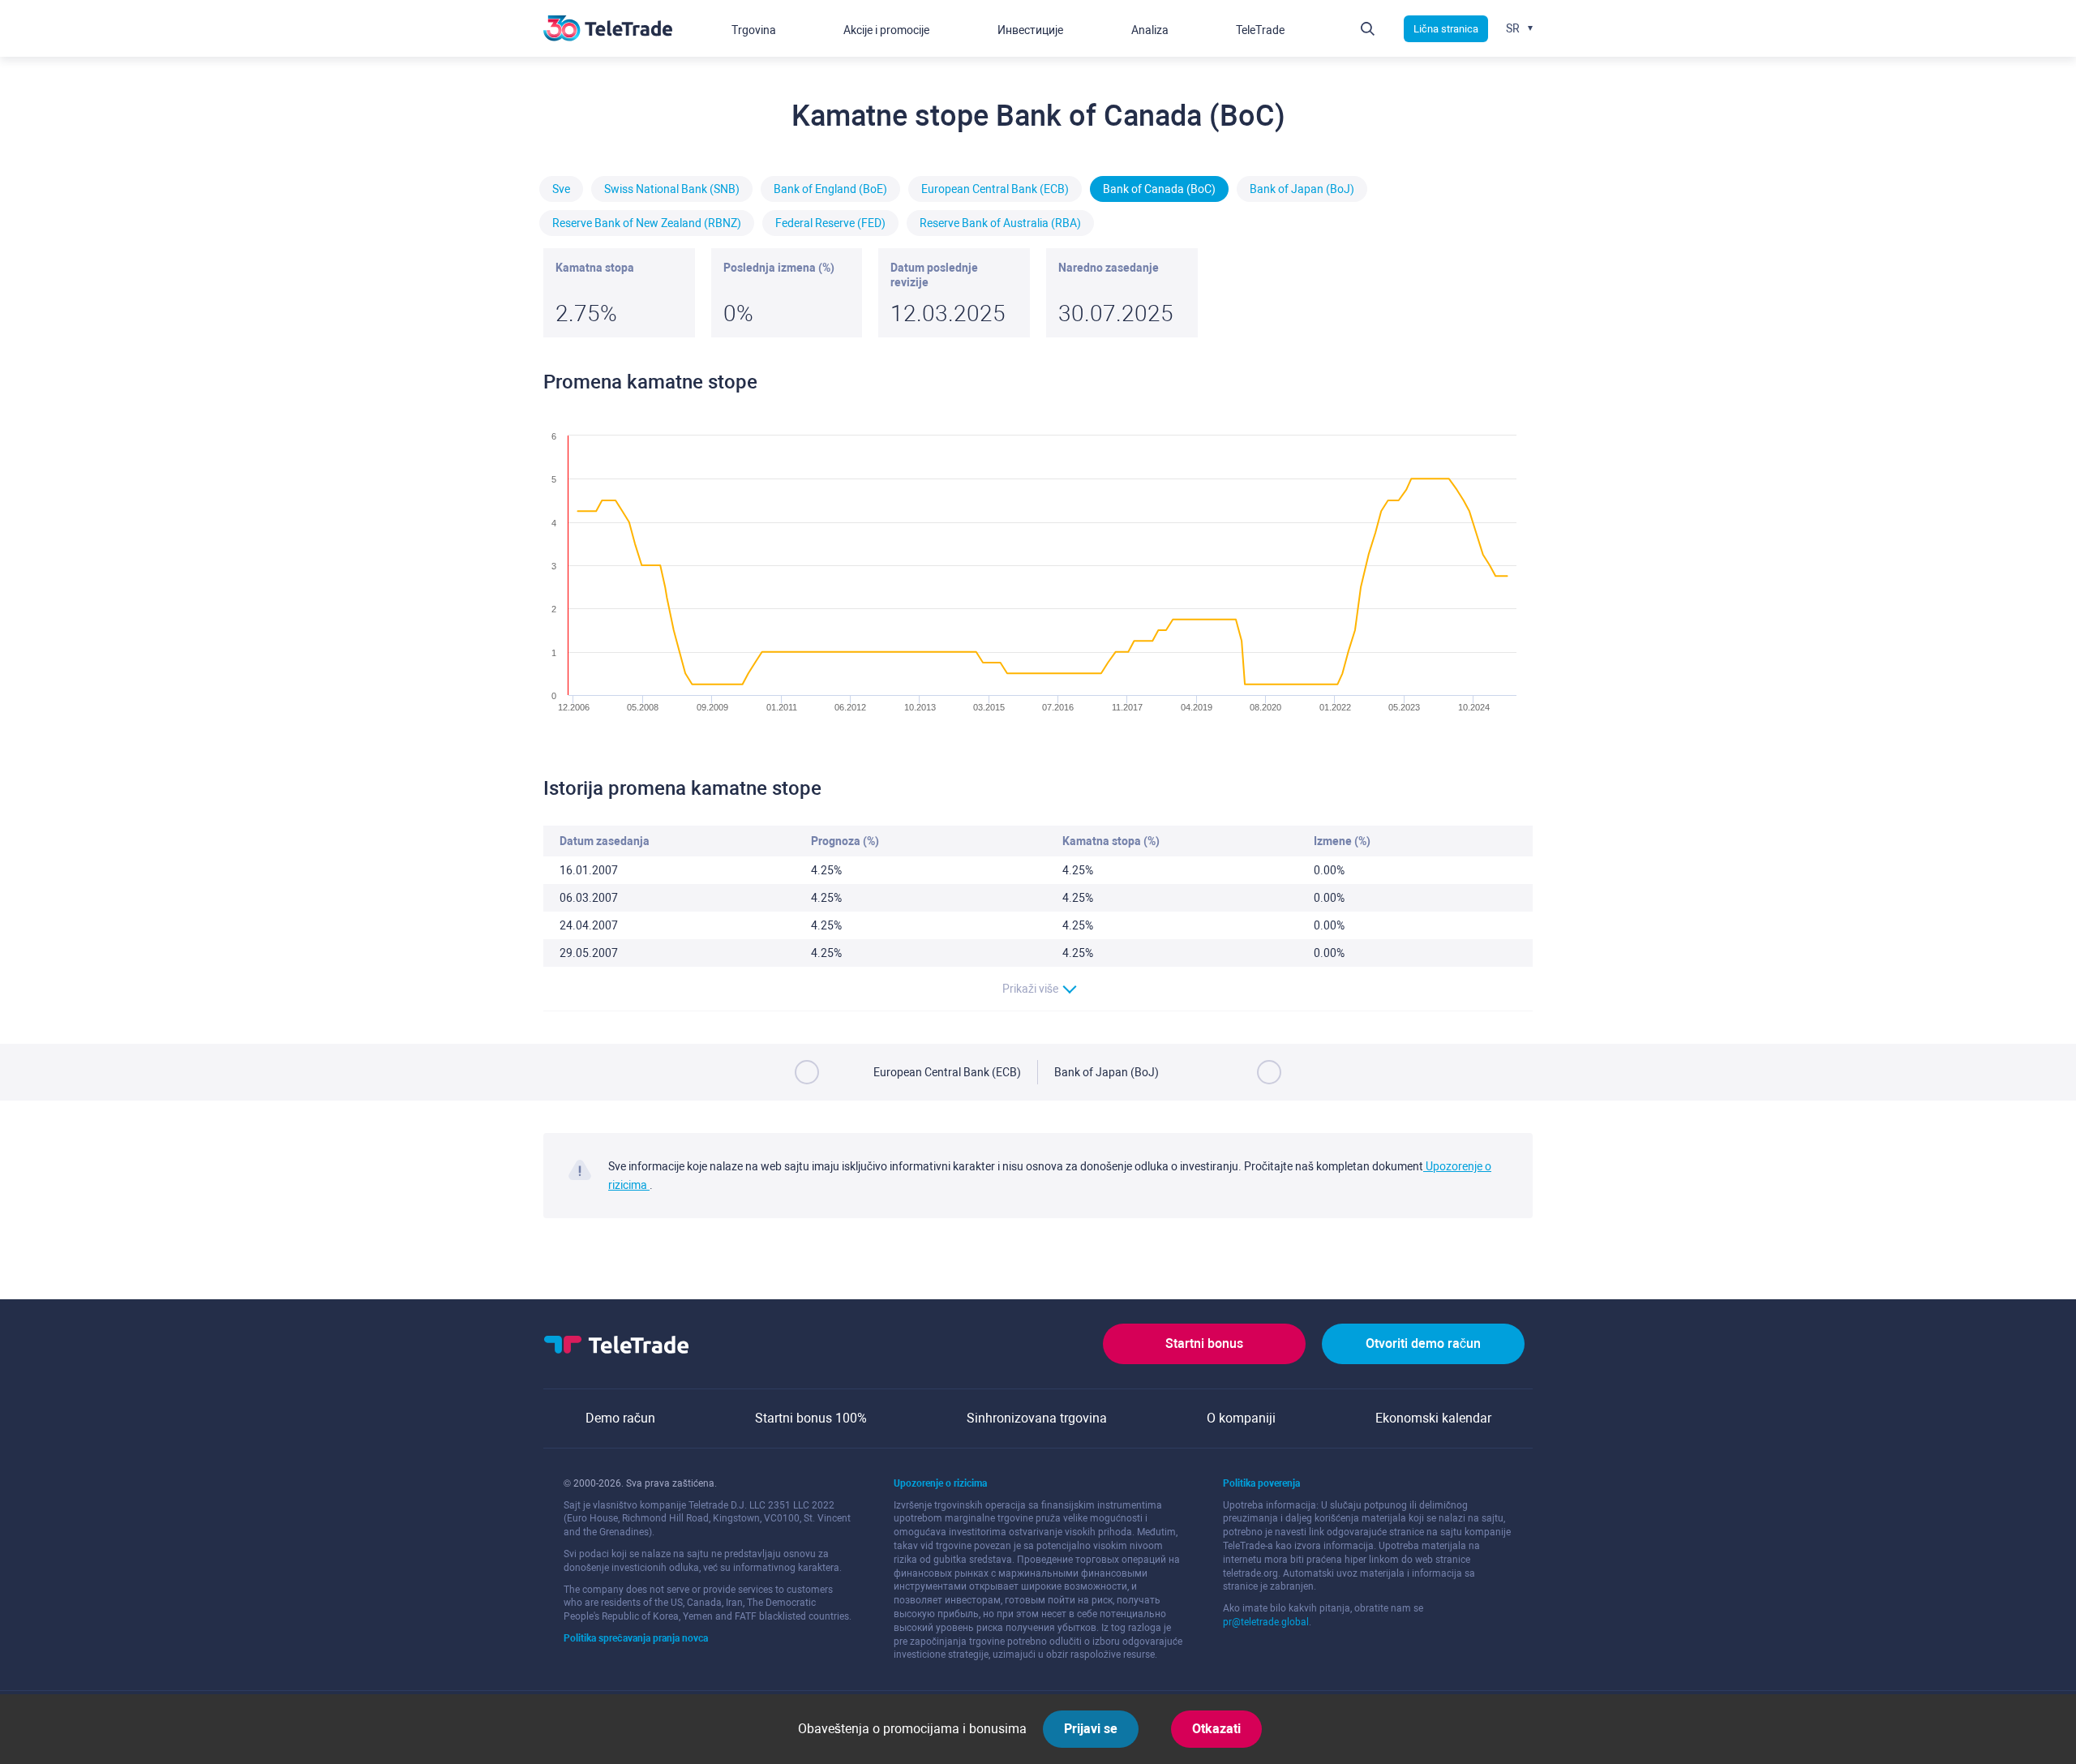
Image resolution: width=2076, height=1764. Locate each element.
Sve (561, 189)
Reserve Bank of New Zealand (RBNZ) (647, 223)
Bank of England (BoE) (830, 189)
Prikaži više (1030, 989)
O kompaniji (1241, 1418)
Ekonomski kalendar (1433, 1418)
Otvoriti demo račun (1423, 1343)
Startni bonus (1204, 1343)
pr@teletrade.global (1266, 1622)
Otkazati (1216, 1729)
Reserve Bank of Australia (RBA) (1000, 223)
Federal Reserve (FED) (830, 223)
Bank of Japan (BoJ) (1302, 189)
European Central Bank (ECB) (995, 189)
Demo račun (620, 1418)
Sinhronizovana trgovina (1037, 1418)
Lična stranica (1446, 29)
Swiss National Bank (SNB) (672, 189)
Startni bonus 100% (811, 1418)
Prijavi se (1091, 1729)
